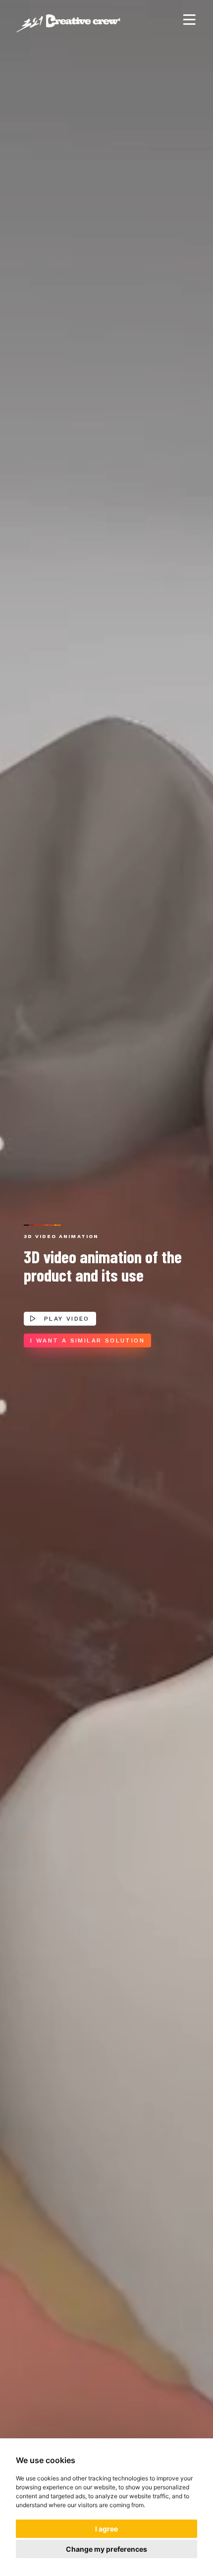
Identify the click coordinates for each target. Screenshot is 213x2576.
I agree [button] (106, 2529)
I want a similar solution (87, 1340)
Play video (65, 1319)
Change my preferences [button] (106, 2549)
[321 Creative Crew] (68, 20)
